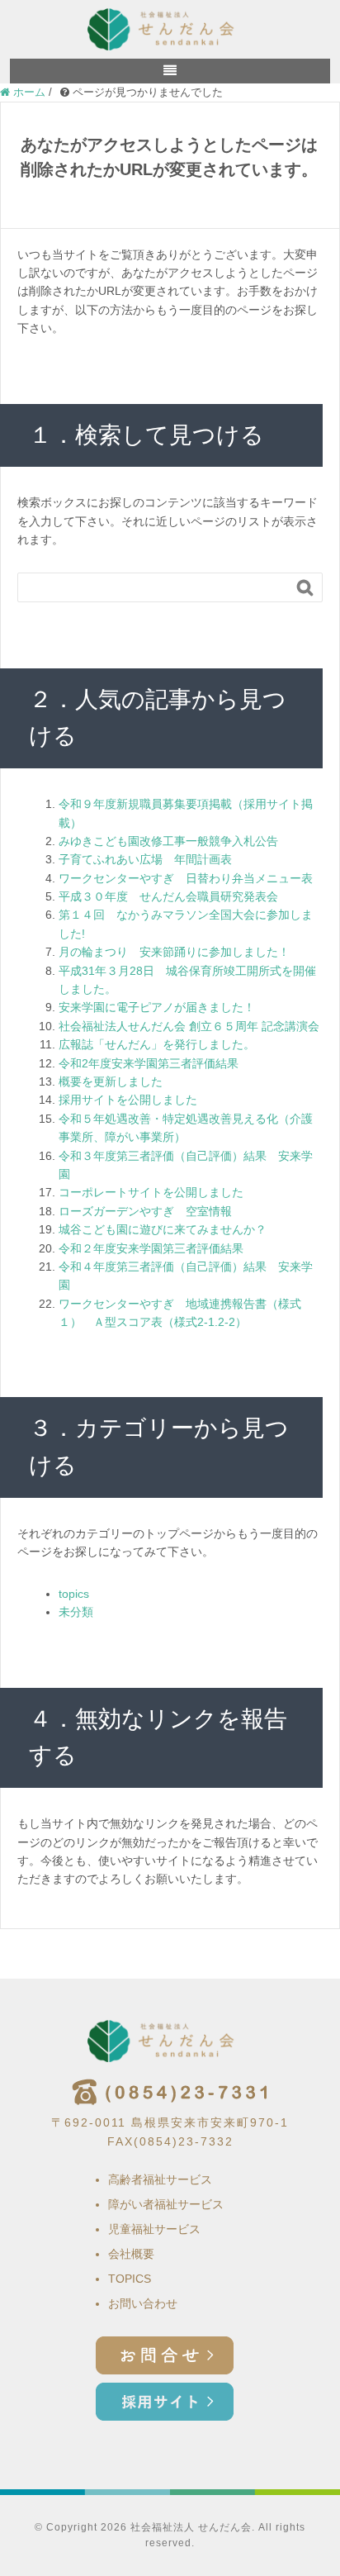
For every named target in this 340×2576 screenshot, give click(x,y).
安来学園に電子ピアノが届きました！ (157, 1007)
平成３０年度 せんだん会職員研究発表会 (168, 896)
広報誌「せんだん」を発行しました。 (157, 1044)
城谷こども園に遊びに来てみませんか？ (163, 1229)
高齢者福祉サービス (160, 2179)
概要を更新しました (111, 1081)
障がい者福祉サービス (166, 2204)
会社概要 (131, 2254)
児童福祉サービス (154, 2229)
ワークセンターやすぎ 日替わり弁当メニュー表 (186, 878)
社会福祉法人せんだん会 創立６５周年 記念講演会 (189, 1026)
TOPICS (130, 2279)
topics (74, 1594)
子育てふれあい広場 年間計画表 (145, 859)
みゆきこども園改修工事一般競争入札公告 (168, 841)
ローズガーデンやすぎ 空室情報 (145, 1211)
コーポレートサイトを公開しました (151, 1192)
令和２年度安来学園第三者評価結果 (151, 1248)
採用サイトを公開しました (128, 1100)
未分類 (76, 1612)
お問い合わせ (143, 2303)
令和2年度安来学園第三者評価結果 (149, 1063)
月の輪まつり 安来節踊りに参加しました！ (174, 952)
